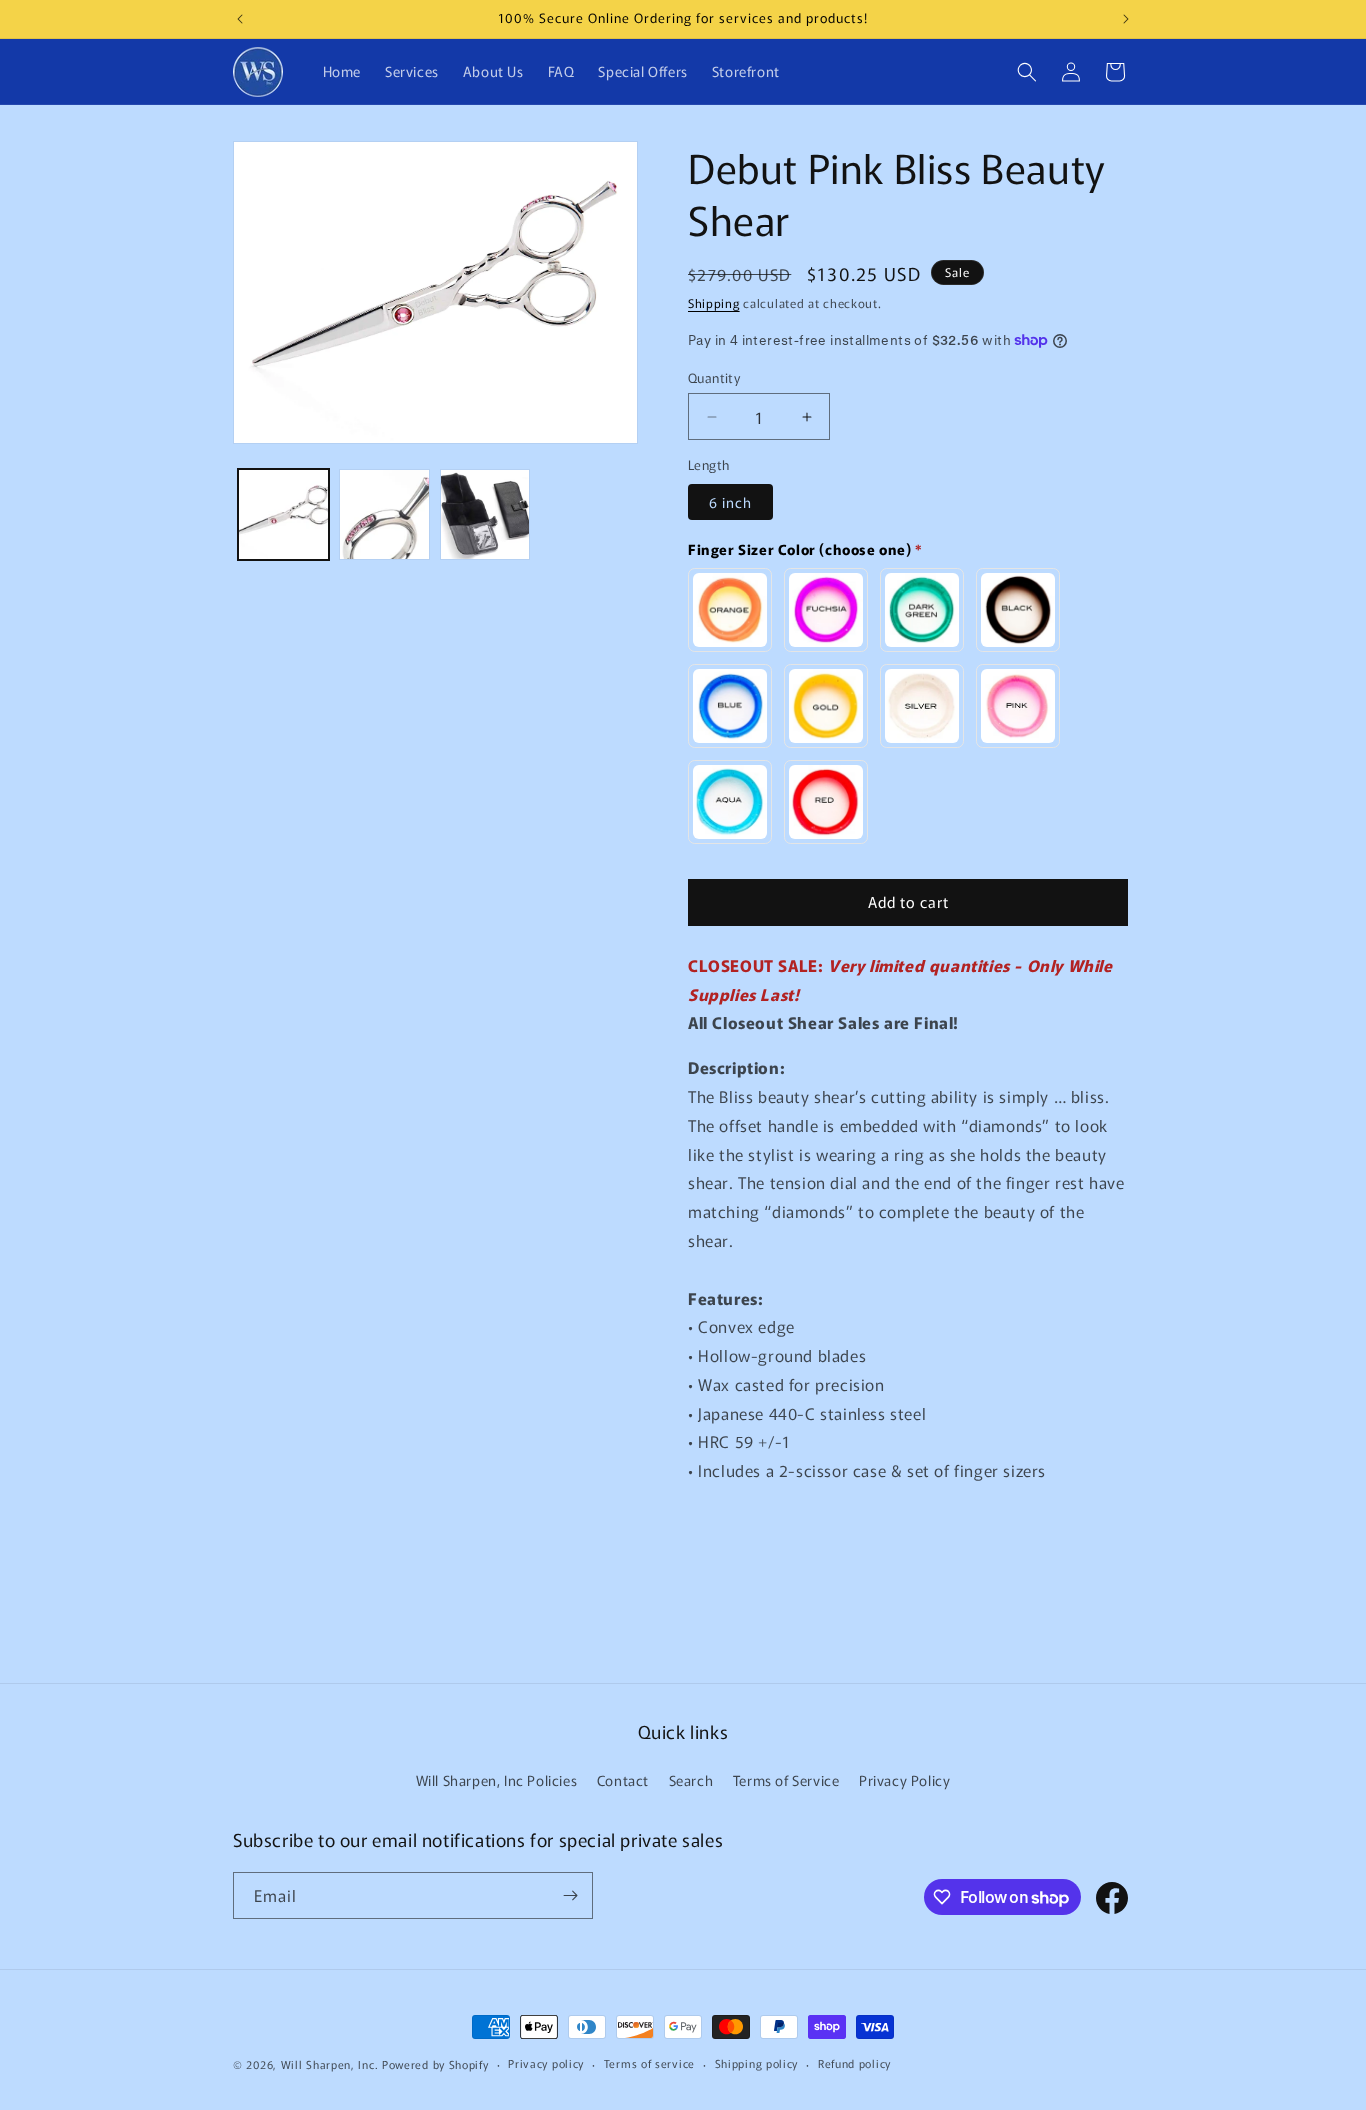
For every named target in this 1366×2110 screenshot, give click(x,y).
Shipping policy (757, 2063)
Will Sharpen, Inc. (330, 2064)
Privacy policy (546, 2063)
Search (691, 1780)
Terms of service (649, 2063)
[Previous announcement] (240, 19)
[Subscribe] (570, 1895)
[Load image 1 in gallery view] (283, 514)
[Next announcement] (1126, 19)
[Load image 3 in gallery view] (485, 514)
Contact (623, 1780)
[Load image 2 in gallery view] (384, 514)
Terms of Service (786, 1780)
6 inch (730, 502)
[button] (1027, 72)
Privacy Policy (904, 1780)
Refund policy (854, 2063)
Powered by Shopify (435, 2064)
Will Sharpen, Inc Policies (497, 1780)
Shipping (714, 302)
